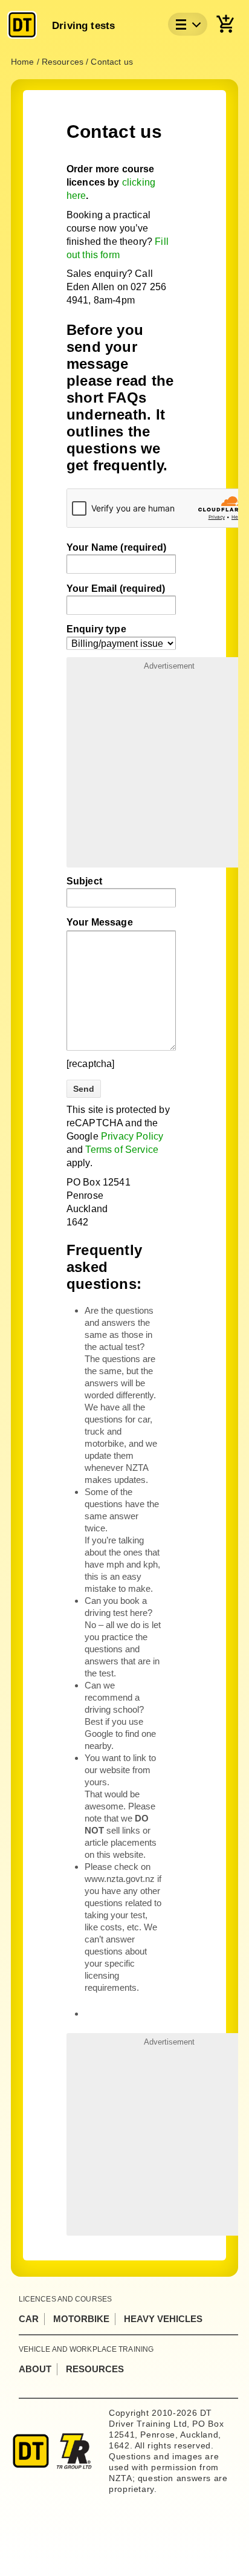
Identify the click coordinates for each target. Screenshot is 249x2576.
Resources (95, 2369)
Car (29, 2319)
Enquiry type (96, 629)
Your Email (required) (116, 589)
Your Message (100, 922)
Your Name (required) (116, 547)
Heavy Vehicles (163, 2319)
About (35, 2369)
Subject (84, 881)
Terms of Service (122, 1150)
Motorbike (81, 2319)
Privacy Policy (132, 1136)
